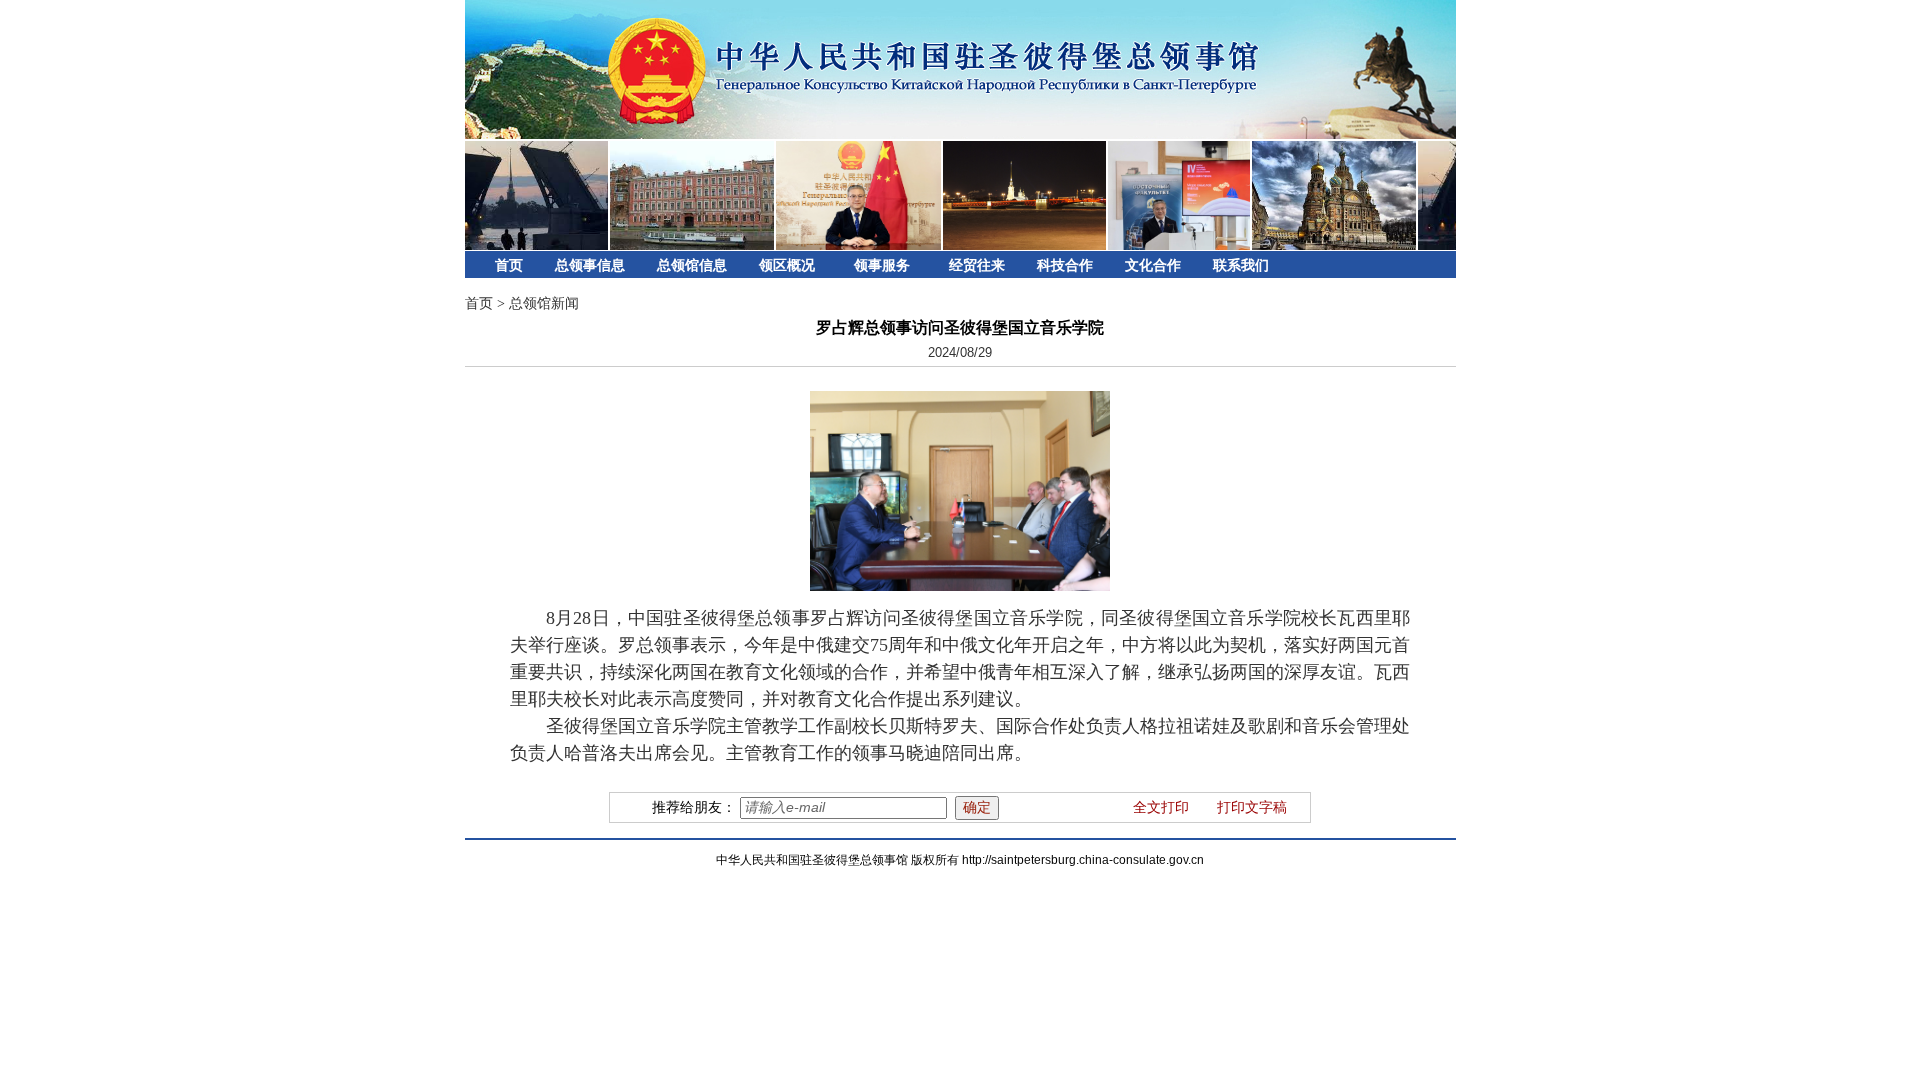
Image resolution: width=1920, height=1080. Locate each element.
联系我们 (1241, 265)
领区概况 (787, 265)
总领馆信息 (692, 265)
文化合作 (1153, 265)
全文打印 (1161, 807)
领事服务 (882, 265)
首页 (509, 265)
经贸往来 (977, 265)
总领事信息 (590, 265)
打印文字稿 (1252, 807)
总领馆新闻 (544, 303)
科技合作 (1065, 265)
